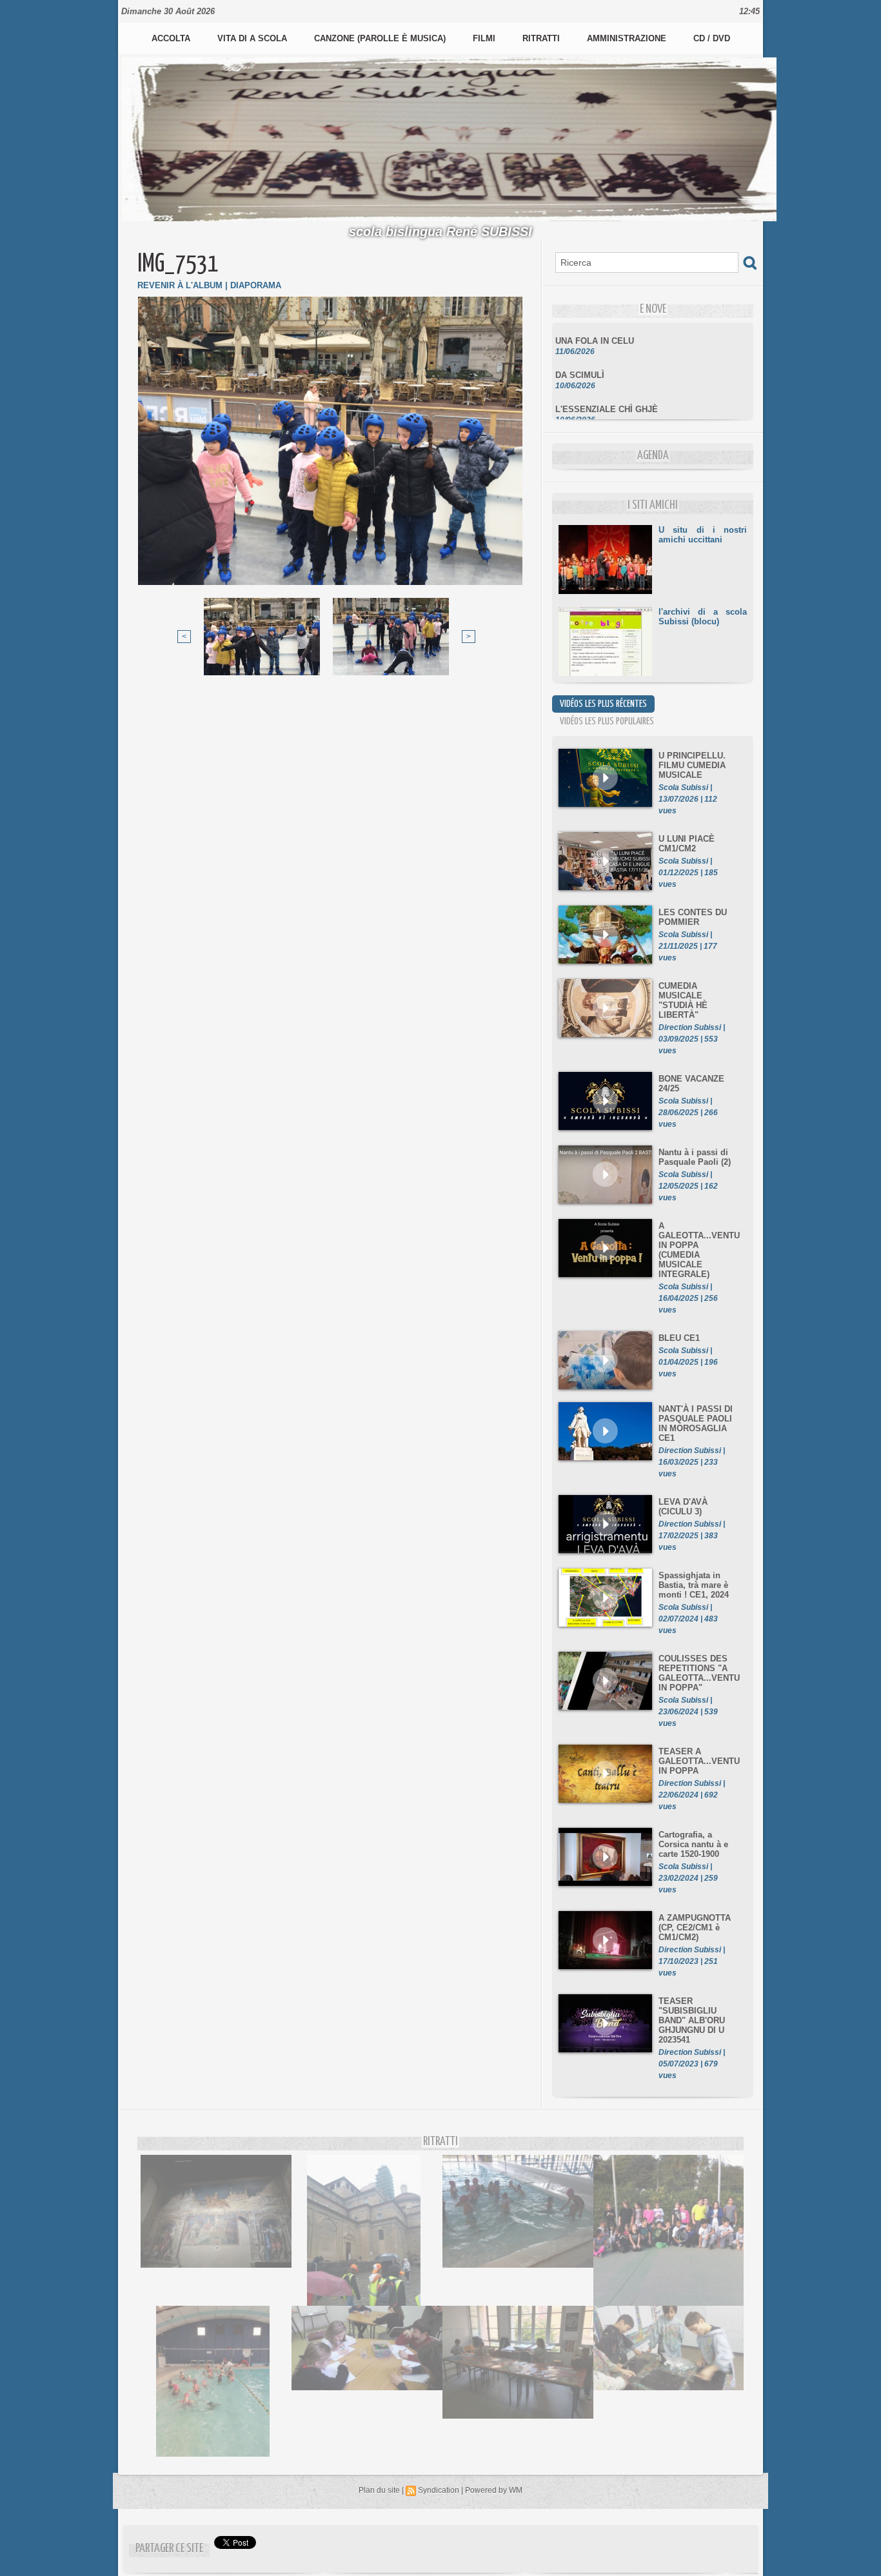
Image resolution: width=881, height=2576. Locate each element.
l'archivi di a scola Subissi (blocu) (703, 617)
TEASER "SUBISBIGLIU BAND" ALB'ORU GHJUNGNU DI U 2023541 (692, 2020)
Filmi (485, 38)
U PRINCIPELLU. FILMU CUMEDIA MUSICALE (692, 765)
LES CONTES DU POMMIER (693, 917)
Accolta (172, 38)
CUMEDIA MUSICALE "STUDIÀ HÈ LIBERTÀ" (683, 1000)
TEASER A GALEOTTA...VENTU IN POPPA (699, 1761)
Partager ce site (169, 2549)
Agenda (653, 456)
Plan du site (379, 2490)
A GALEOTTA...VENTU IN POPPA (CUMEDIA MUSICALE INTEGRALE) (699, 1250)
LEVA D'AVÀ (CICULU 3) (683, 1507)
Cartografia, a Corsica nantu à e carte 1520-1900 (693, 1844)
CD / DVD (712, 38)
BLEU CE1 (679, 1338)
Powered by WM (494, 2490)
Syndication (439, 2490)
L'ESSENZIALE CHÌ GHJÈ (607, 391)
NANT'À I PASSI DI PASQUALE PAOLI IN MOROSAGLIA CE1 (696, 1423)
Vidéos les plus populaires (607, 721)
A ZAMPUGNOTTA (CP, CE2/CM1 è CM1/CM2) (695, 1927)
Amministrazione (628, 38)
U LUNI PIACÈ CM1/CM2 (687, 844)
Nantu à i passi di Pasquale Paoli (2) (695, 1157)
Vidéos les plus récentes (603, 704)
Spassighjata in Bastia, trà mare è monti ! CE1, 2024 (694, 1585)
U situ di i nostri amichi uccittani (703, 535)
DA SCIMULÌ (580, 357)
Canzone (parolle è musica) (381, 38)
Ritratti (542, 38)
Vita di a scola (253, 38)
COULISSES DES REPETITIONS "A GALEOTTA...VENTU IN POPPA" (699, 1673)
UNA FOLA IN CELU (595, 323)
